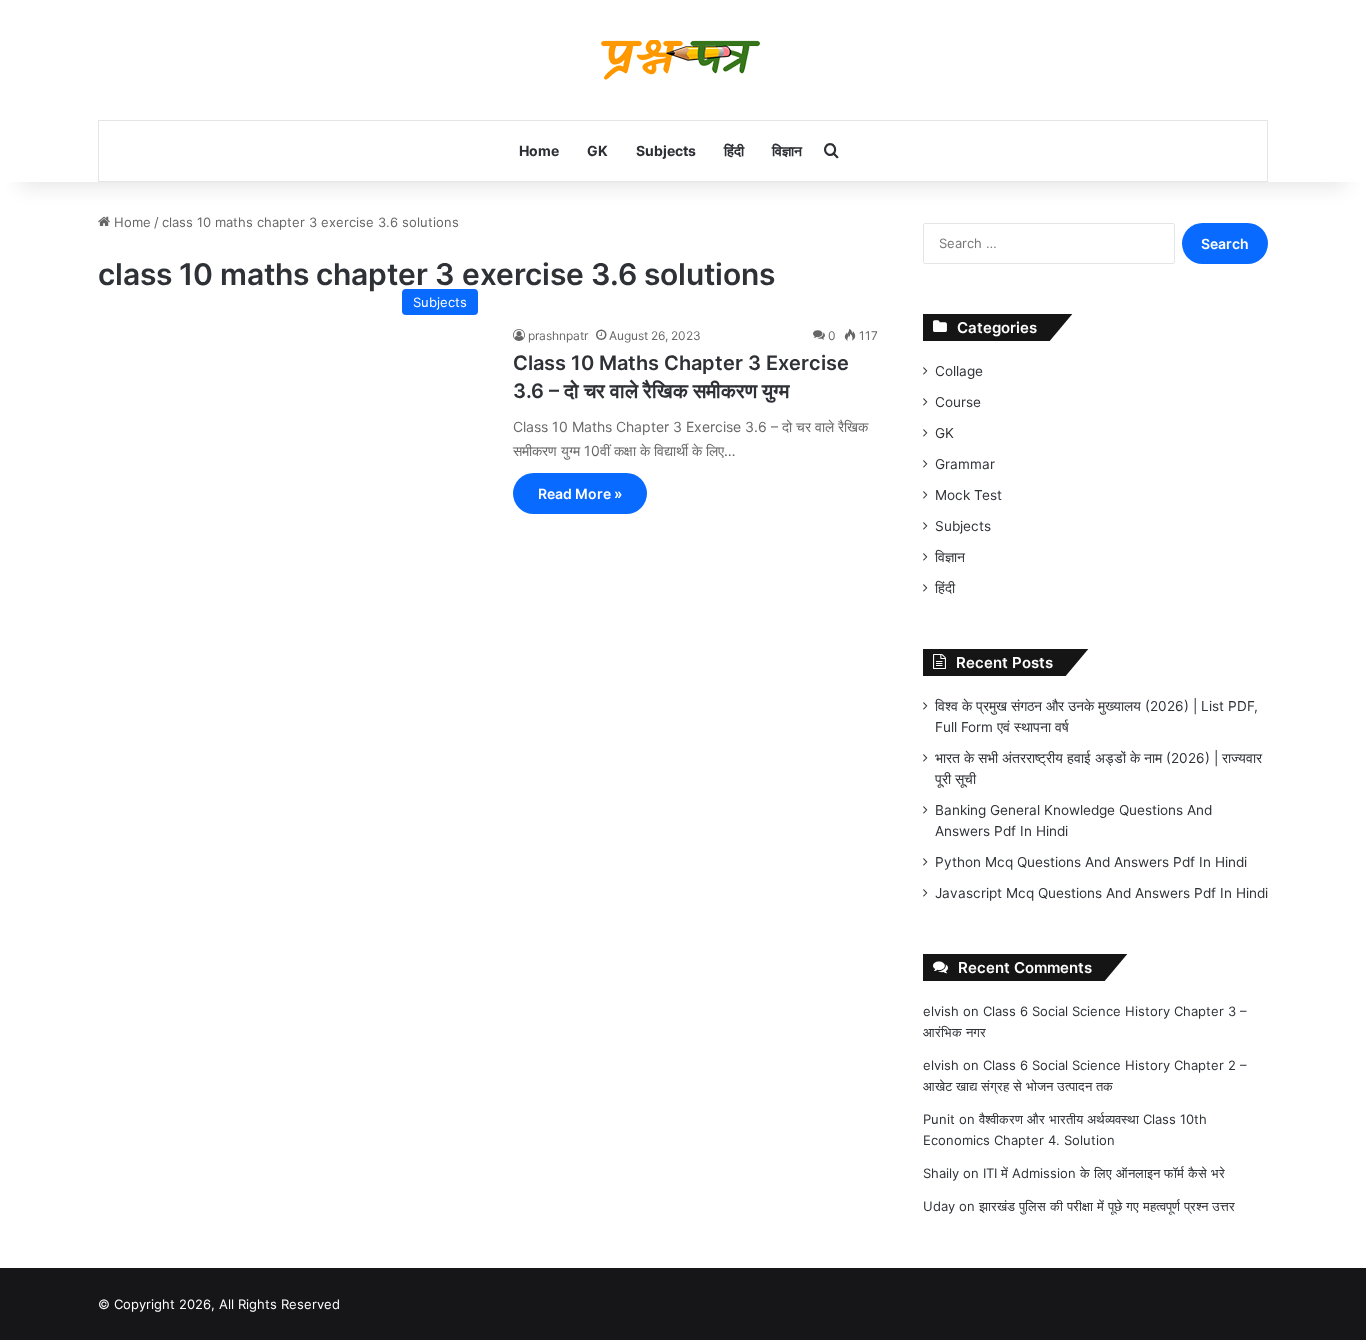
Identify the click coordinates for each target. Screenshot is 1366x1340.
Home (539, 150)
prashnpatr (558, 335)
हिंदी (734, 150)
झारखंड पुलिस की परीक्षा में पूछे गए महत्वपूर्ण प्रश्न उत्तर (1107, 1206)
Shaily (941, 1173)
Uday (939, 1206)
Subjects (666, 150)
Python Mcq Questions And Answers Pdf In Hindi (1091, 862)
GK (597, 150)
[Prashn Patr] (683, 60)
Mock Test (968, 495)
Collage (959, 371)
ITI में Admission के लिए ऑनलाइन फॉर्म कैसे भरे (1104, 1173)
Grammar (965, 464)
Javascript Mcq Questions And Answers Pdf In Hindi (1101, 893)
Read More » (580, 493)
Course (958, 402)
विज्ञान (787, 150)
